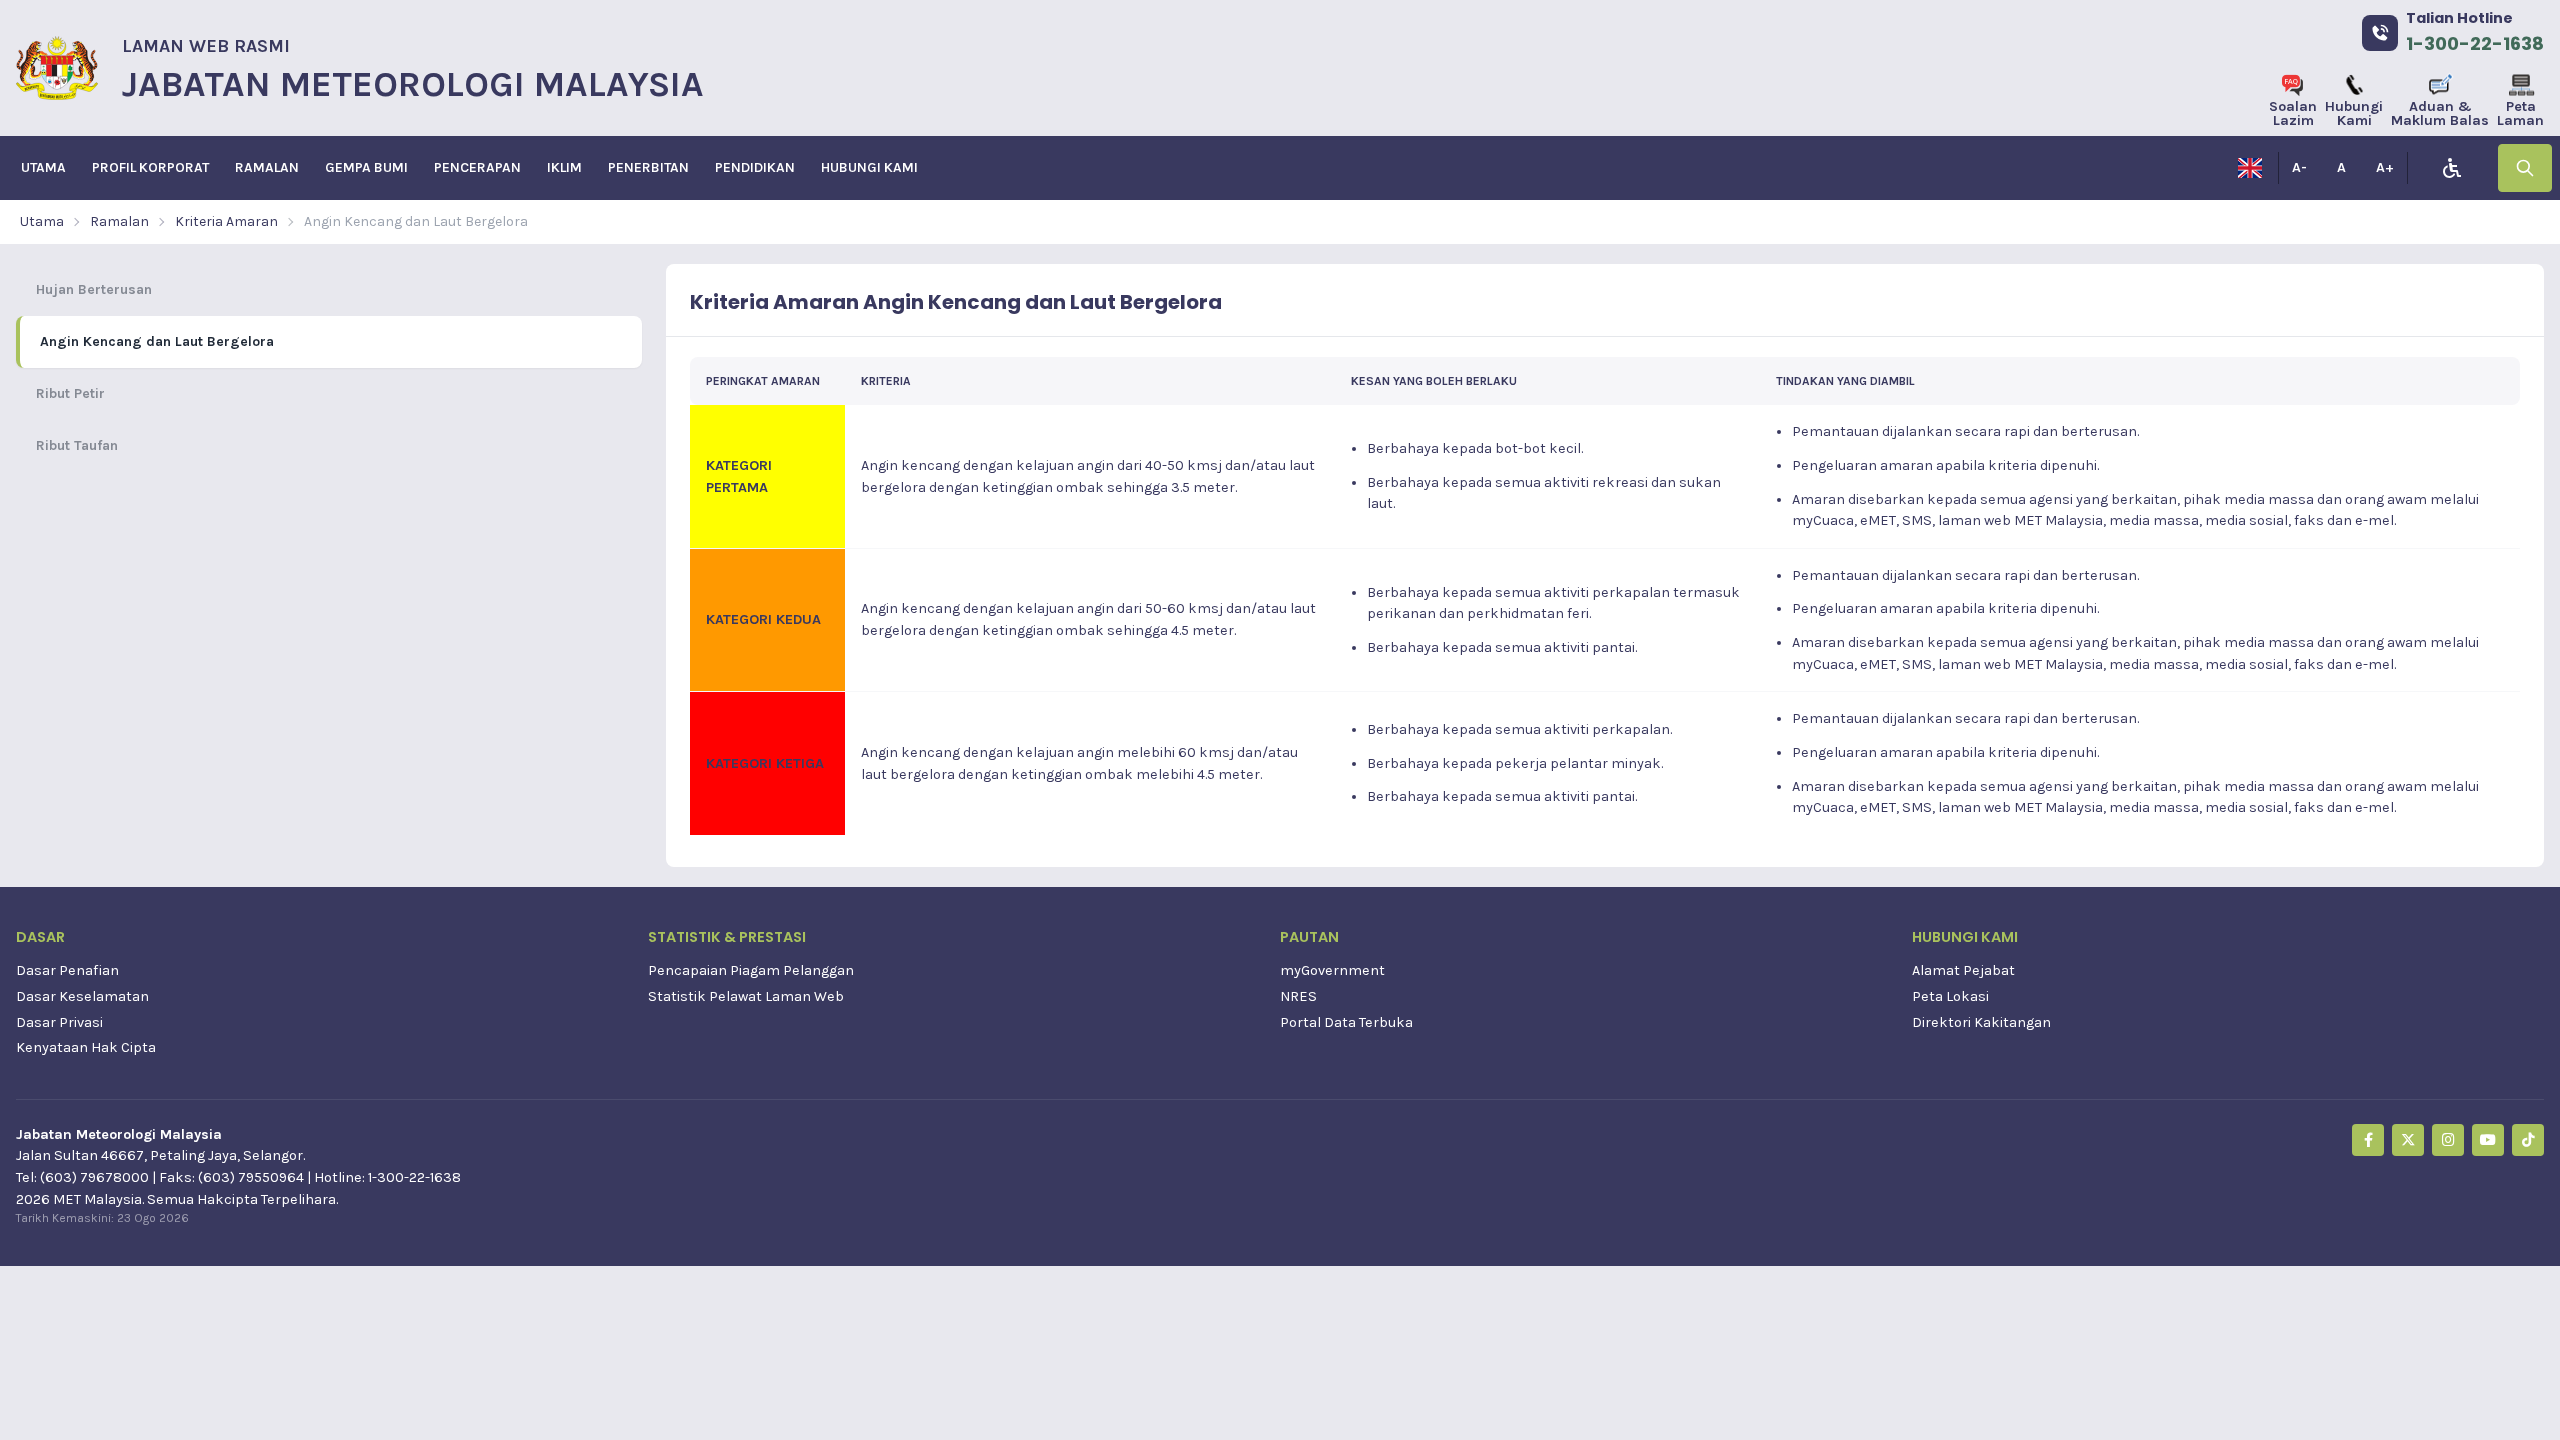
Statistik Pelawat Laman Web (746, 996)
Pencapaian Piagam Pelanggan (751, 970)
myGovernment (1332, 970)
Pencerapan (477, 167)
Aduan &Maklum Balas (2440, 113)
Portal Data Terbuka (1346, 1022)
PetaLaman (2520, 113)
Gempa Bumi (366, 167)
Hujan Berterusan (94, 289)
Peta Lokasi (1950, 996)
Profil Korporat (150, 167)
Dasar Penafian (67, 970)
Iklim (564, 167)
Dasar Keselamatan (82, 996)
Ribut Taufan (77, 445)
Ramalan (267, 167)
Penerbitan (648, 167)
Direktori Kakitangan (1981, 1022)
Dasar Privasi (59, 1022)
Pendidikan (755, 167)
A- (2299, 167)
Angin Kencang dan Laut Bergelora (416, 221)
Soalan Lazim (2293, 113)
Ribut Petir (70, 393)
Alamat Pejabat (1963, 970)
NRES (1298, 996)
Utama (43, 167)
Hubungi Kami (2354, 113)
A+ (2385, 167)
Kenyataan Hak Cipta (86, 1047)
